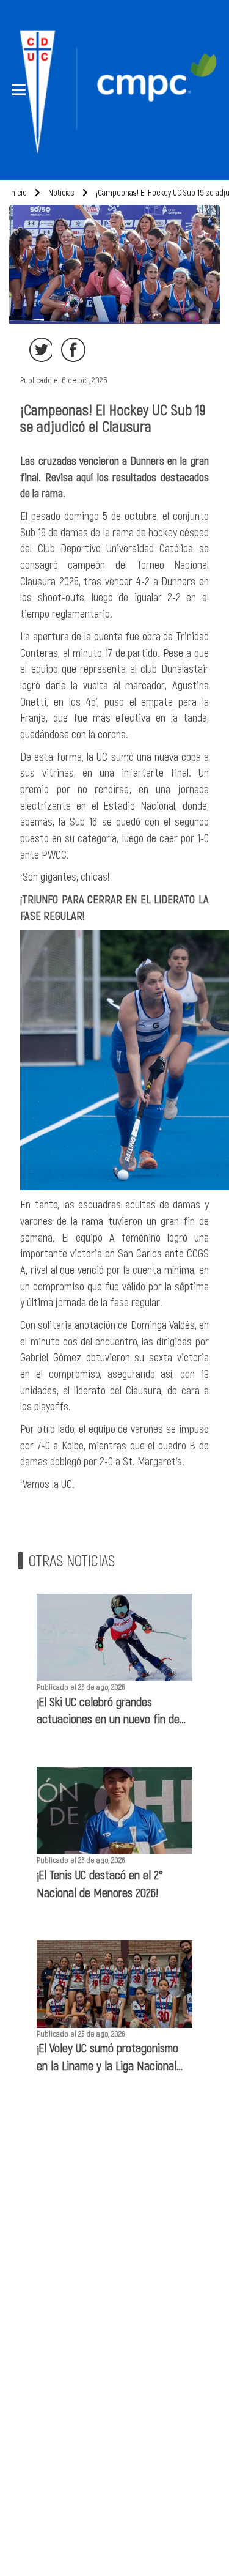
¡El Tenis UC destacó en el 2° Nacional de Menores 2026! (100, 1883)
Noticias (60, 192)
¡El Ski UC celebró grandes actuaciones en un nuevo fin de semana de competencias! (108, 1711)
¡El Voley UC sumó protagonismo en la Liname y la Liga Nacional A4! (107, 2057)
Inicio (18, 192)
